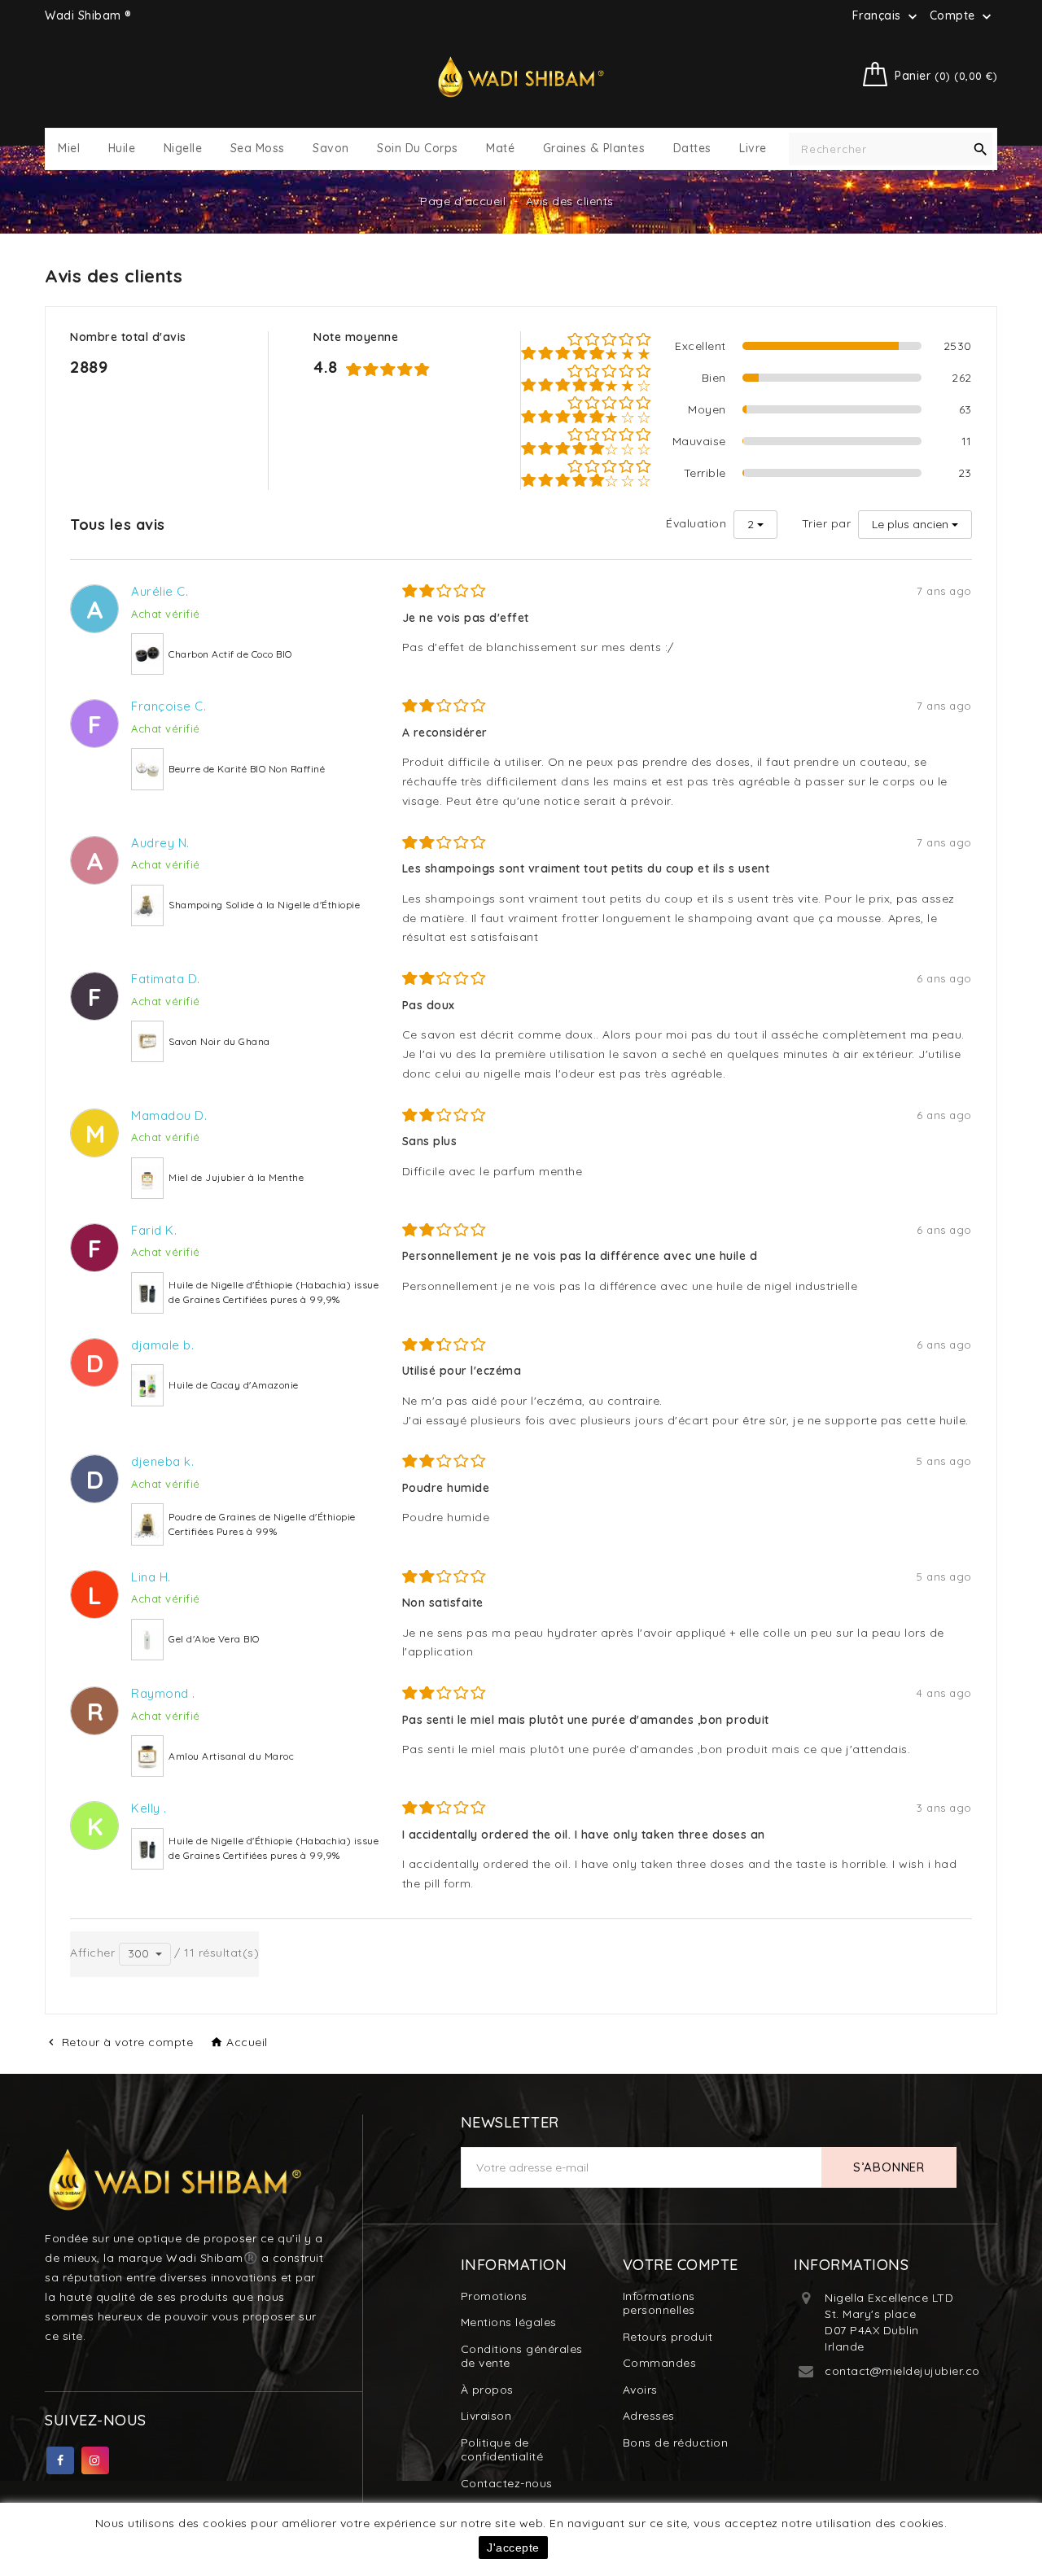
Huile (122, 149)
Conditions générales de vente (522, 2356)
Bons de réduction (676, 2443)
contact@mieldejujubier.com (908, 2371)
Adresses (649, 2416)
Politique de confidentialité (502, 2450)
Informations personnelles (659, 2303)
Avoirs (640, 2390)
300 (138, 1953)
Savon (331, 149)
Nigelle (183, 149)
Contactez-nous (507, 2483)
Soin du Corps (418, 149)
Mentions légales (509, 2322)
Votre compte (681, 2265)
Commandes (660, 2363)
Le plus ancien (910, 524)
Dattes (692, 149)
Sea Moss (258, 149)
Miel (69, 149)
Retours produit (668, 2337)
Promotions (494, 2296)
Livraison (486, 2416)
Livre (753, 149)
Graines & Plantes (594, 149)
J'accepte (513, 2548)
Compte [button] (963, 16)
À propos (487, 2390)
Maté (500, 149)
